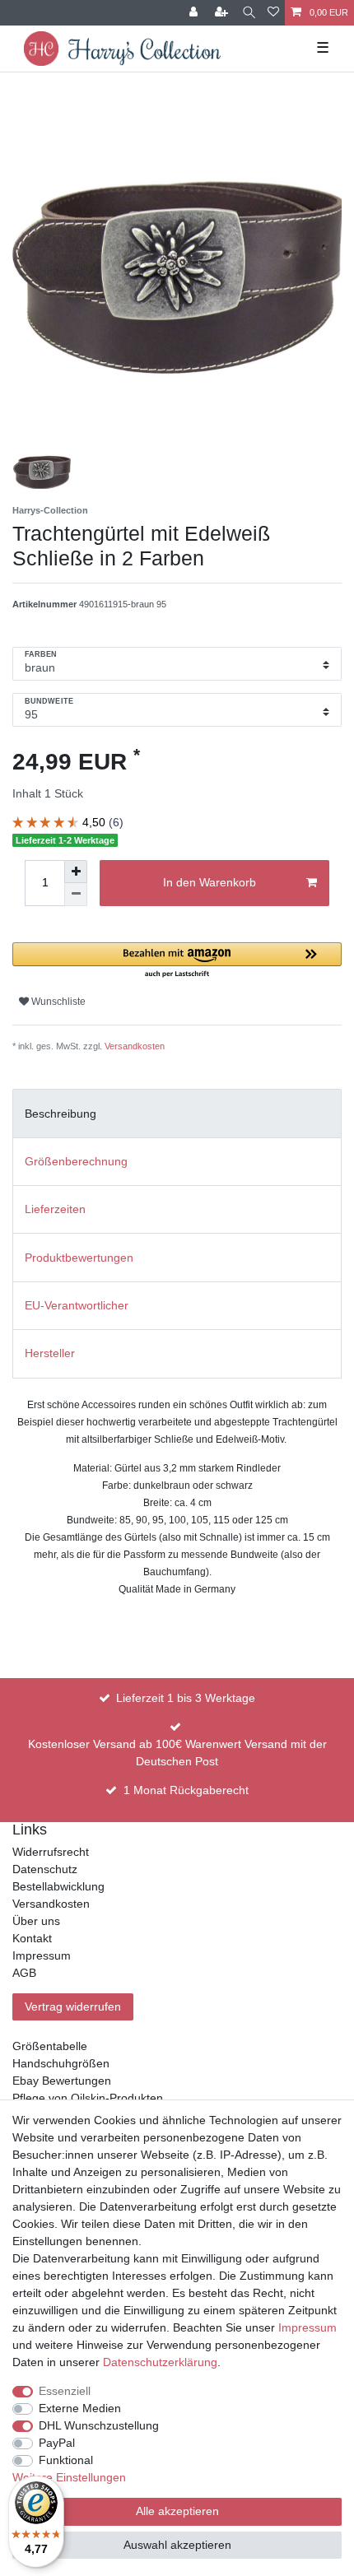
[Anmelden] (195, 13)
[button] (177, 961)
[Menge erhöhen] (76, 872)
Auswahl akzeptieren (177, 2545)
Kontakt (32, 1938)
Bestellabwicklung (58, 1886)
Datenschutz (45, 1869)
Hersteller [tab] (50, 1353)
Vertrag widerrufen (73, 2006)
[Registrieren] (223, 13)
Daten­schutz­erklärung (160, 2362)
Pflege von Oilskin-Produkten (88, 2098)
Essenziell (65, 2391)
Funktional (66, 2460)
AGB (24, 1973)
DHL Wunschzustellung (99, 2425)
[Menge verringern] (76, 895)
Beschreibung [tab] (61, 1114)
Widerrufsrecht (51, 1852)
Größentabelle (50, 2046)
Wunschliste (57, 1002)
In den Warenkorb (210, 882)
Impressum (42, 1955)
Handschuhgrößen (61, 2063)
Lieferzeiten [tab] (55, 1209)
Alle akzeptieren (177, 2511)
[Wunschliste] (273, 13)
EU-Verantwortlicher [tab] (77, 1305)
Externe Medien (80, 2408)
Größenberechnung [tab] (76, 1161)
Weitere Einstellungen (69, 2477)
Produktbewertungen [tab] (79, 1258)
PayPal (57, 2443)
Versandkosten (135, 1046)
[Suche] (249, 13)
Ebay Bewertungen (62, 2081)
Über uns (36, 1921)
